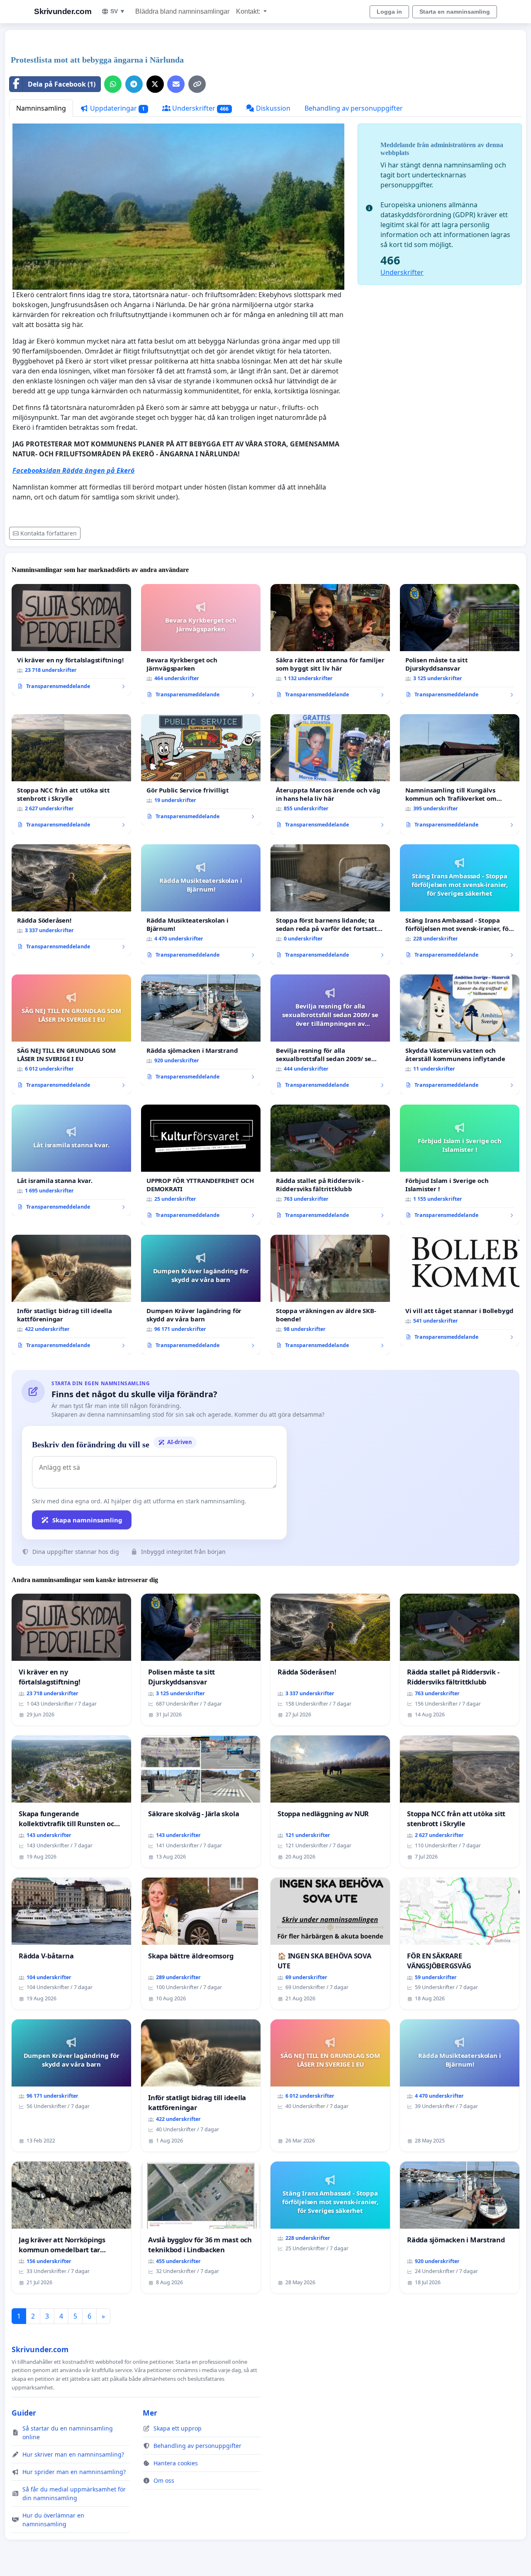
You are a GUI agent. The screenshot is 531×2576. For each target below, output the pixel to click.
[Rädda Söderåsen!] (71, 900)
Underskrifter (200, 108)
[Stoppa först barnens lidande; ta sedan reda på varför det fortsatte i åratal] (330, 904)
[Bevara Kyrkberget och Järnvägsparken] (201, 644)
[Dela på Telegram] (134, 84)
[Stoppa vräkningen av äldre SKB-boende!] (330, 1295)
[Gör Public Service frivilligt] (201, 770)
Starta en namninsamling (455, 12)
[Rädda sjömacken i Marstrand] (201, 1030)
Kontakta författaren (49, 533)
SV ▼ (118, 11)
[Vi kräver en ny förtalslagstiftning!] (71, 640)
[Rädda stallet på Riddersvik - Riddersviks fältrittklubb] (330, 1165)
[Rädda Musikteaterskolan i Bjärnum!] (201, 904)
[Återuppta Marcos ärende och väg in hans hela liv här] (330, 774)
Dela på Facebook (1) (62, 84)
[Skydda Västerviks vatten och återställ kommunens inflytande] (460, 1035)
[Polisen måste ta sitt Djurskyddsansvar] (460, 644)
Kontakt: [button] (249, 11)
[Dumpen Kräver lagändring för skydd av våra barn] (201, 1295)
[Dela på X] (155, 84)
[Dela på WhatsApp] (113, 84)
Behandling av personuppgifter (354, 108)
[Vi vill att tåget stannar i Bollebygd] (460, 1291)
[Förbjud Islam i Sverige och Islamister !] (460, 1165)
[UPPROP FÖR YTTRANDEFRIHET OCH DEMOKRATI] (201, 1165)
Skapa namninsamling (87, 1520)
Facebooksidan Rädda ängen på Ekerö (73, 470)
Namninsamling (41, 108)
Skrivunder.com (63, 11)
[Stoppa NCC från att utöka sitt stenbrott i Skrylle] (71, 774)
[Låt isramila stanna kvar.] (71, 1161)
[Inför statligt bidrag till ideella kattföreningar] (71, 1295)
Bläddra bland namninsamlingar (182, 11)
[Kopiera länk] (197, 84)
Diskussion (272, 108)
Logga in (389, 12)
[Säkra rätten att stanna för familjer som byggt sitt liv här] (330, 644)
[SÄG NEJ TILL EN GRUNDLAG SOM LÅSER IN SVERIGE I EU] (71, 1035)
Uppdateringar (117, 108)
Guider (24, 2413)
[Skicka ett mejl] (176, 84)
